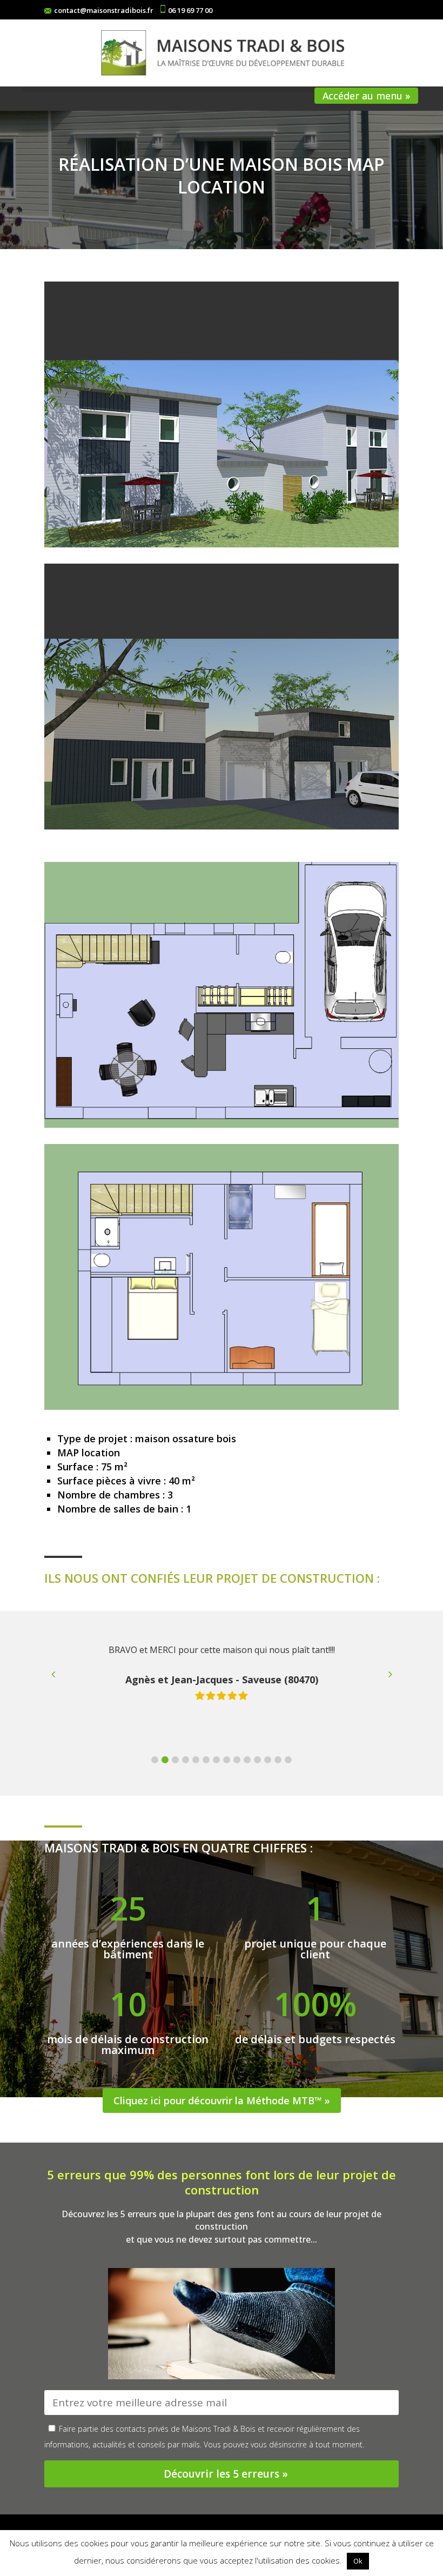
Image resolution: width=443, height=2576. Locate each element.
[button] (155, 1760)
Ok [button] (358, 2561)
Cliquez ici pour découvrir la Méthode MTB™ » (222, 2100)
